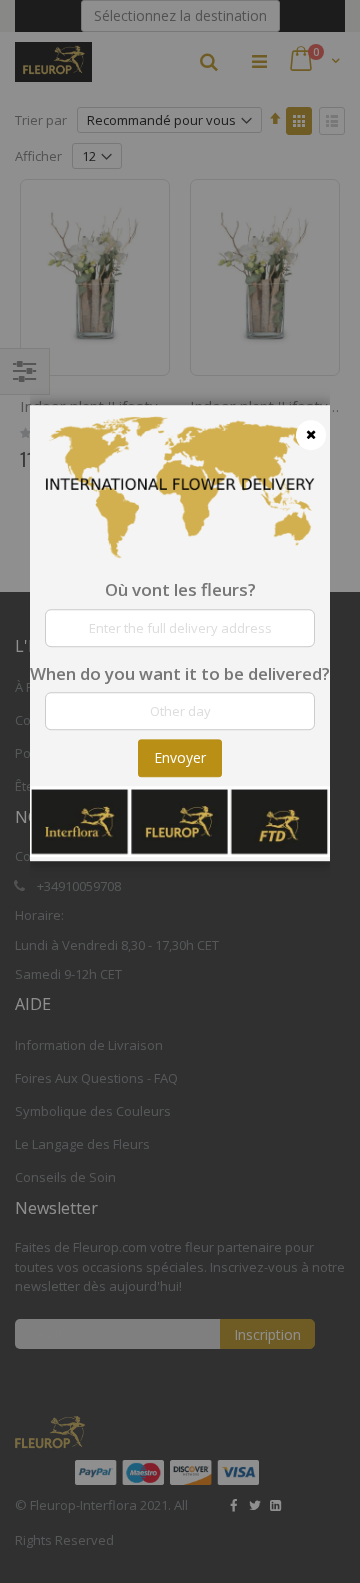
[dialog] (180, 791)
